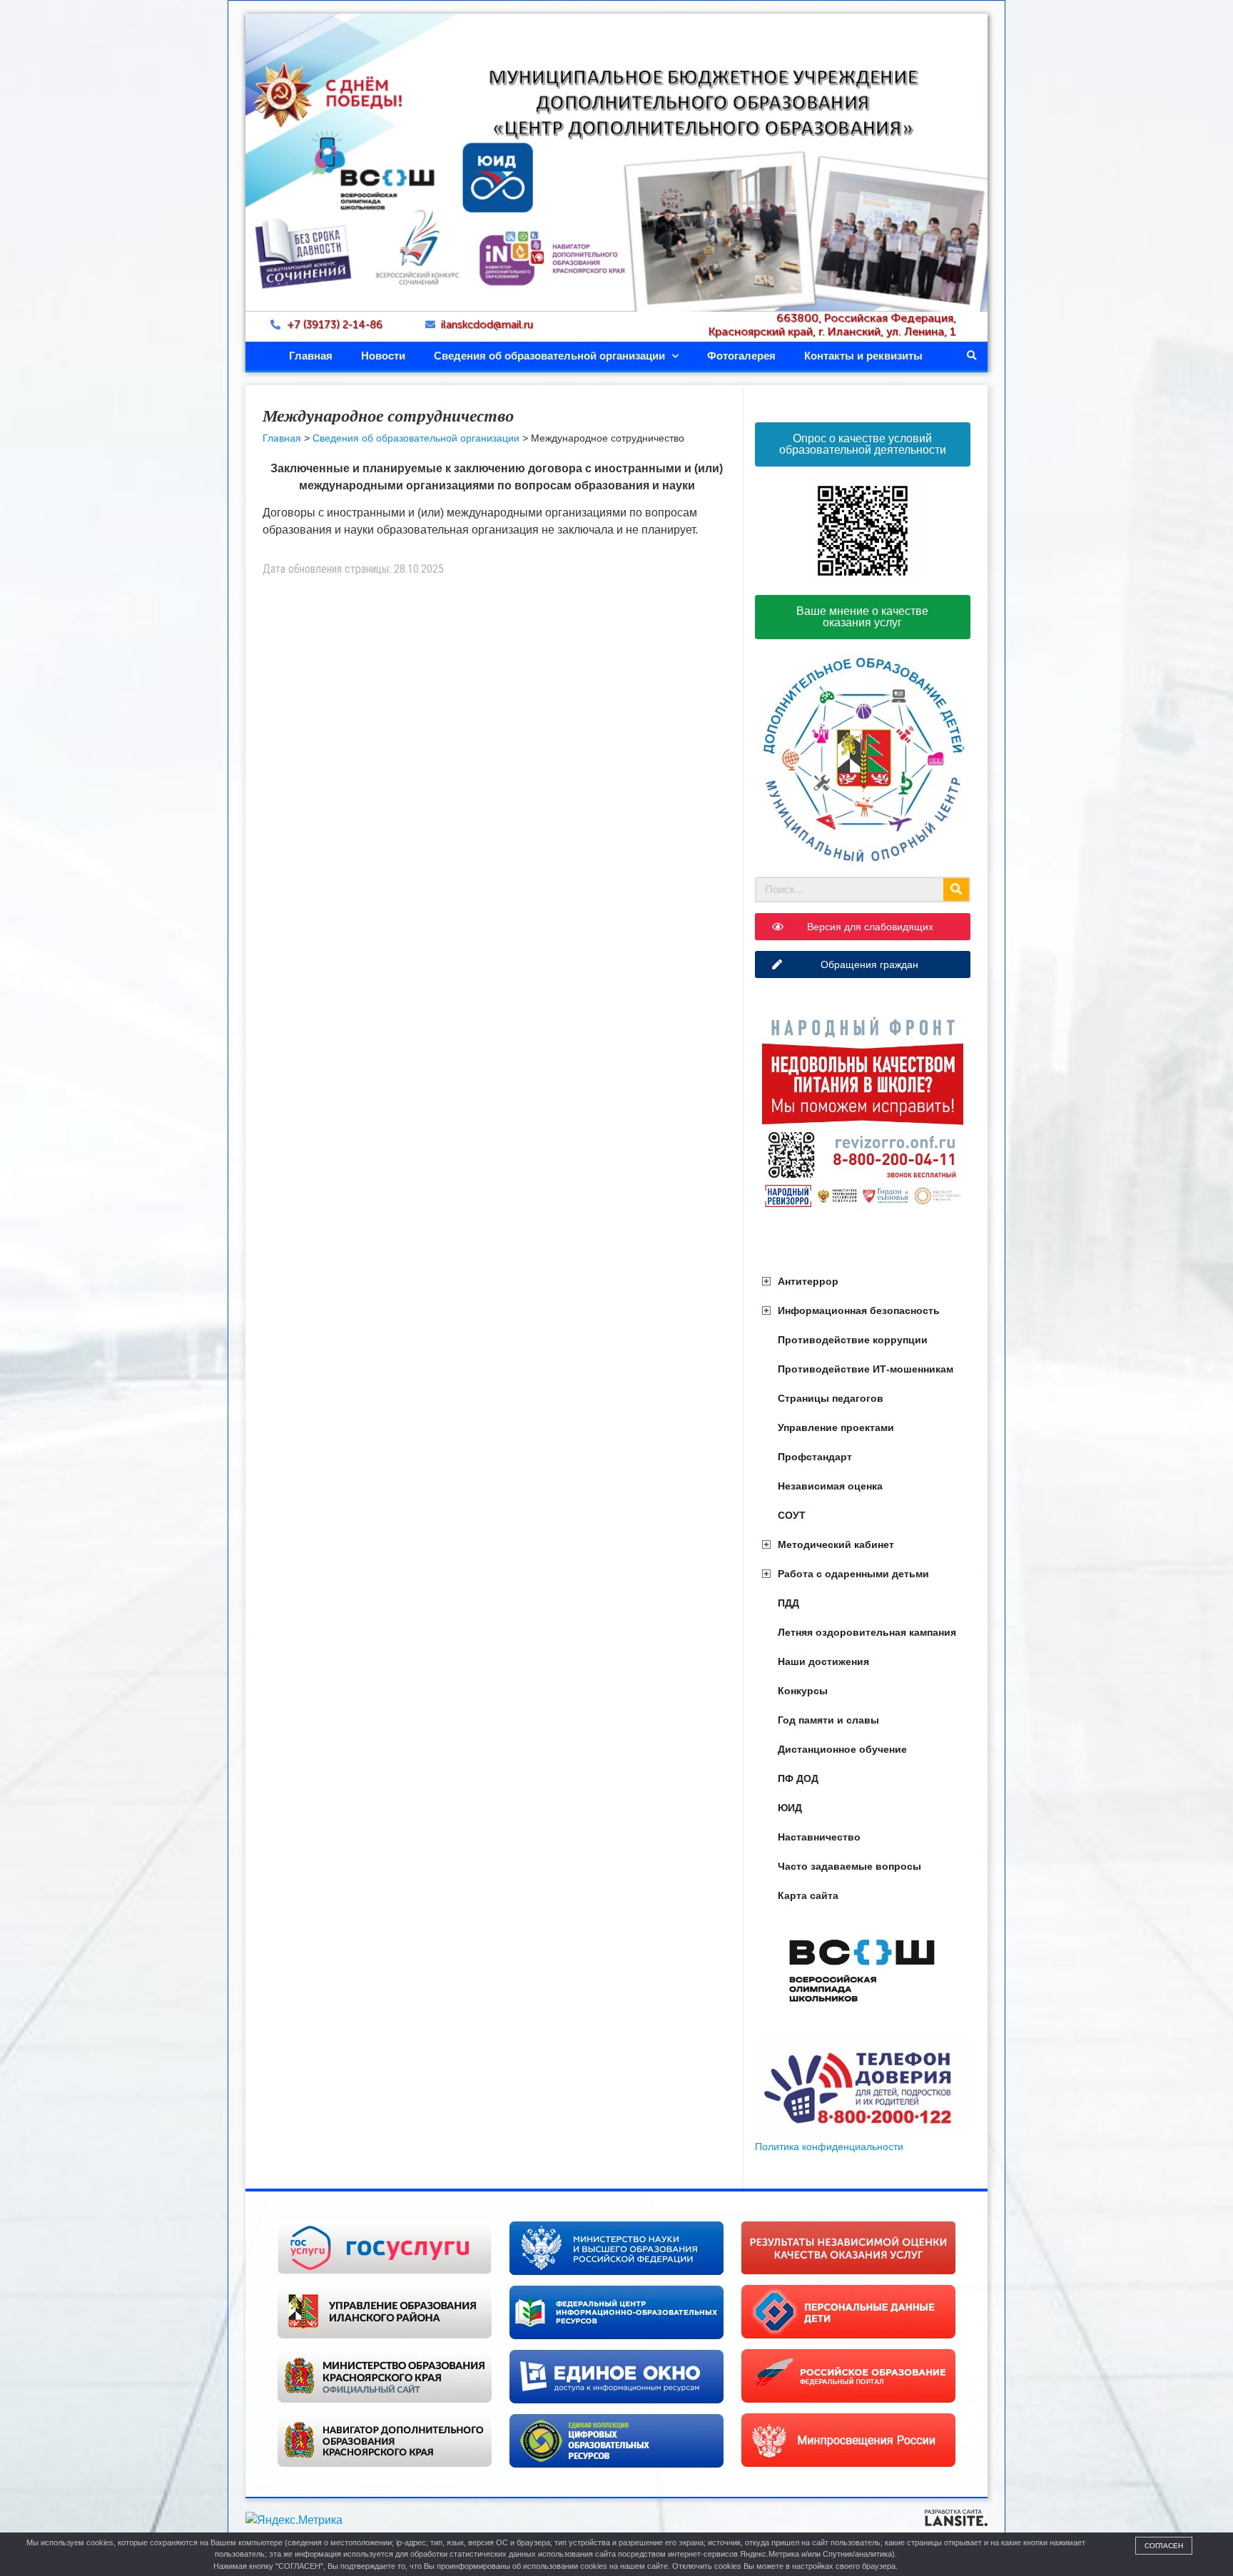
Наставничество (819, 1837)
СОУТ (792, 1515)
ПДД (788, 1603)
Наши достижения (823, 1661)
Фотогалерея (741, 356)
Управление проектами (836, 1427)
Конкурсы (803, 1691)
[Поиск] (956, 890)
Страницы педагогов (831, 1398)
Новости (383, 356)
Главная (311, 356)
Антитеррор (808, 1281)
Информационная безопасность (859, 1310)
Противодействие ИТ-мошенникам (866, 1369)
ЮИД (790, 1808)
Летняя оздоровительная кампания (867, 1632)
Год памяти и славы (828, 1720)
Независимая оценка (830, 1486)
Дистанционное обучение (842, 1749)
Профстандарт (815, 1457)
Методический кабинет (836, 1544)
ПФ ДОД (798, 1778)
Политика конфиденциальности (829, 2147)
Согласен (1164, 2546)
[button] (972, 356)
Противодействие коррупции (853, 1340)
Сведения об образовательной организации (549, 356)
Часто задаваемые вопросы (849, 1866)
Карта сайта (808, 1895)
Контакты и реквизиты (863, 356)
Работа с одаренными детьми (853, 1574)
